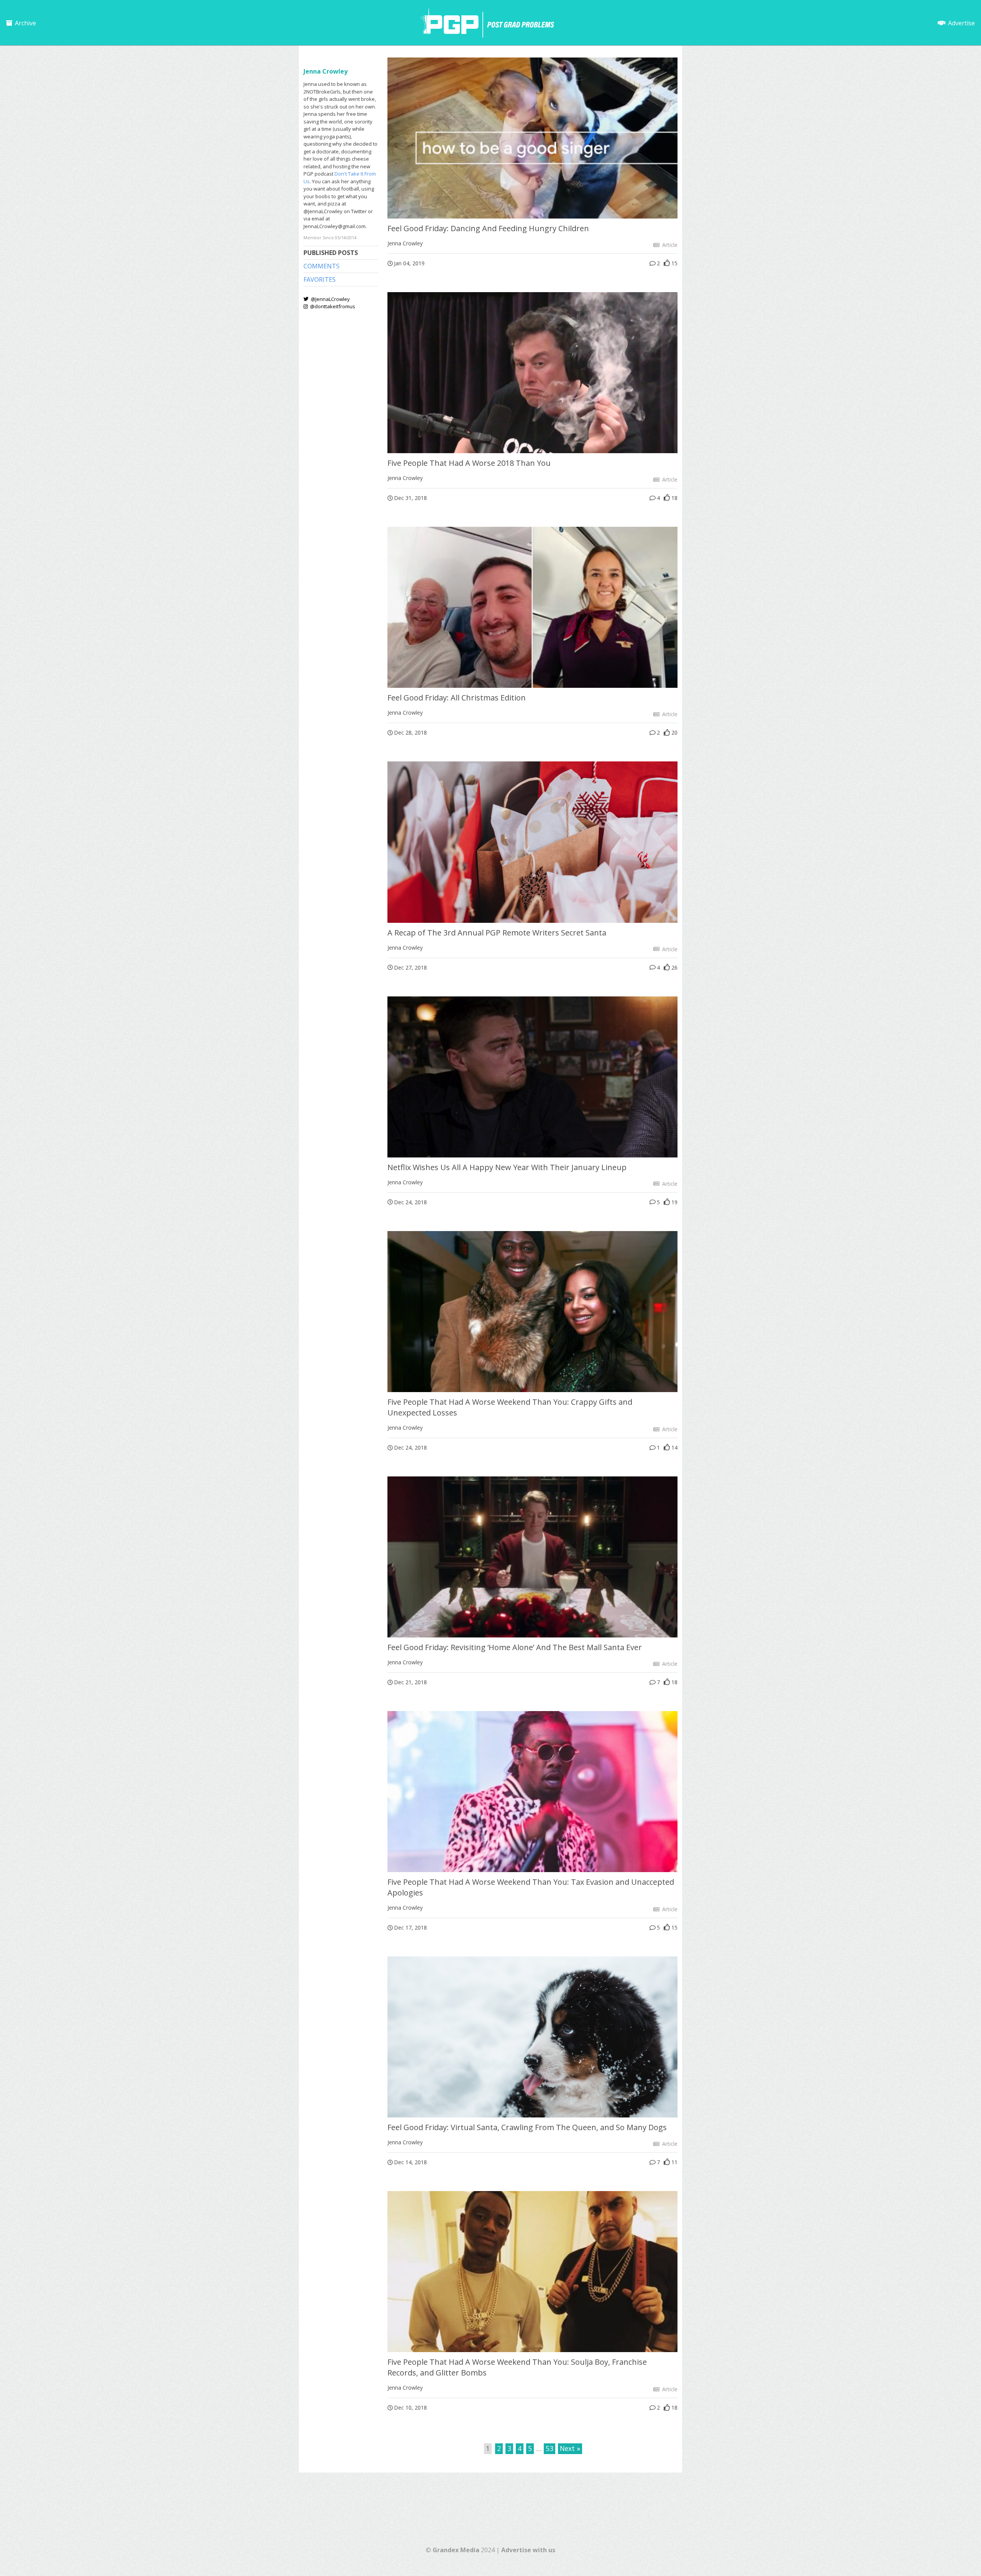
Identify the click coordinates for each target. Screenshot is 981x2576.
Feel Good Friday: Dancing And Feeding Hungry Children (488, 228)
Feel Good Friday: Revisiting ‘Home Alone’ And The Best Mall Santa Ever (515, 1647)
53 (550, 2448)
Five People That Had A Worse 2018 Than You (469, 463)
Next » (570, 2448)
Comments (322, 266)
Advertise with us (528, 2550)
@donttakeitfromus (332, 306)
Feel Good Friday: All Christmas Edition (457, 698)
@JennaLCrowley (330, 299)
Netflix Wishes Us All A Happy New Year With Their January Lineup (507, 1167)
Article (669, 245)
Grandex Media (456, 2550)
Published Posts (331, 253)
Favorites (320, 279)
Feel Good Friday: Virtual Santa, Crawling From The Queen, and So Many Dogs (527, 2127)
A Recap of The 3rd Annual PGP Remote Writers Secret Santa (497, 933)
